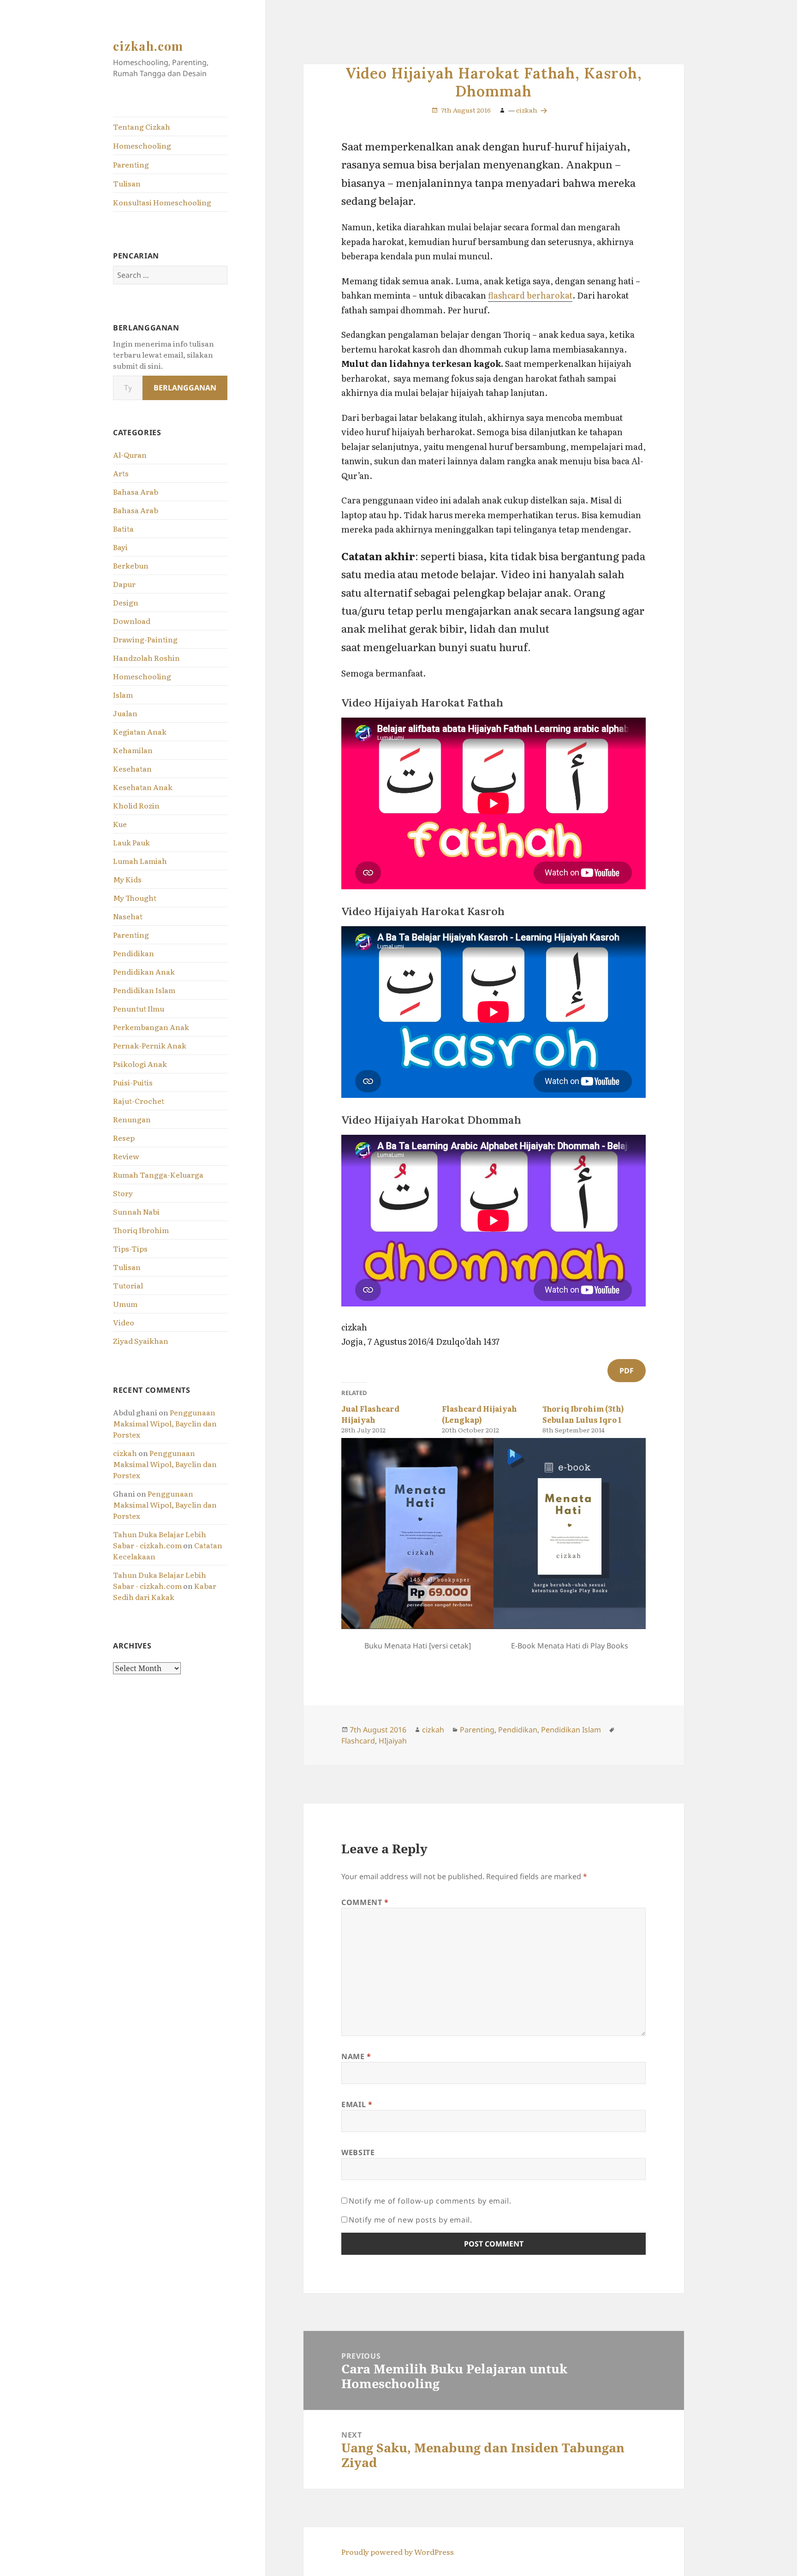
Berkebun (131, 565)
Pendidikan (134, 953)
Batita (123, 528)
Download (132, 621)
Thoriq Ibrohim (141, 1230)
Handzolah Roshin (146, 658)
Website (358, 2152)
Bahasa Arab (136, 491)
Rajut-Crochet (139, 1101)
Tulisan (127, 183)
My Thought (135, 898)
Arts (121, 473)
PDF (627, 1371)
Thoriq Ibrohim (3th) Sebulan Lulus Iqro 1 (583, 1414)
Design (126, 602)
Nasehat (128, 916)
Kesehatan (132, 768)
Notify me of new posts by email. (410, 2220)
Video (124, 1322)
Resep (124, 1138)
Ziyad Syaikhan (141, 1341)
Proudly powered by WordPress (398, 2552)
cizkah (125, 1453)
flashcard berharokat (530, 295)
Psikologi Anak (140, 1064)
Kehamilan (133, 750)
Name (356, 2056)
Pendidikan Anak (144, 971)
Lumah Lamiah (140, 861)
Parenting (131, 164)
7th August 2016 (466, 110)
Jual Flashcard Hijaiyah (370, 1414)
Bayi (120, 547)
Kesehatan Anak (143, 787)
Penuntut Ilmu (139, 1008)
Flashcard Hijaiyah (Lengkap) (479, 1414)
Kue (120, 824)
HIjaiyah (393, 1741)
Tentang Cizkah (142, 126)
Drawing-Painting (145, 639)
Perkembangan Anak (151, 1027)
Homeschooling (142, 145)
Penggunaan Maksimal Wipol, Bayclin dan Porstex (165, 1423)
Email (357, 2104)
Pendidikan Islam (144, 990)
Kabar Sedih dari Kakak (165, 1591)
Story (123, 1193)
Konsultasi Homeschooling (162, 202)
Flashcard (358, 1741)
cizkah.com (148, 46)
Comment (365, 1902)
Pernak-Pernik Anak (150, 1045)
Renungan (132, 1119)
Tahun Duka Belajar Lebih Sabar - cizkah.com (160, 1540)
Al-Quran (130, 455)
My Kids (127, 879)
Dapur (124, 584)
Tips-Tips (130, 1248)
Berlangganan (185, 388)
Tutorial (128, 1285)
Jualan (125, 713)
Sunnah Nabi (136, 1211)
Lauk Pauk (131, 842)
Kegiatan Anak (140, 731)
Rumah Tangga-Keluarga (158, 1174)
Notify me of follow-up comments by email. (430, 2201)
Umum (125, 1304)
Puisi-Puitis (133, 1082)
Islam (123, 695)
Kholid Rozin (136, 805)
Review (126, 1156)
